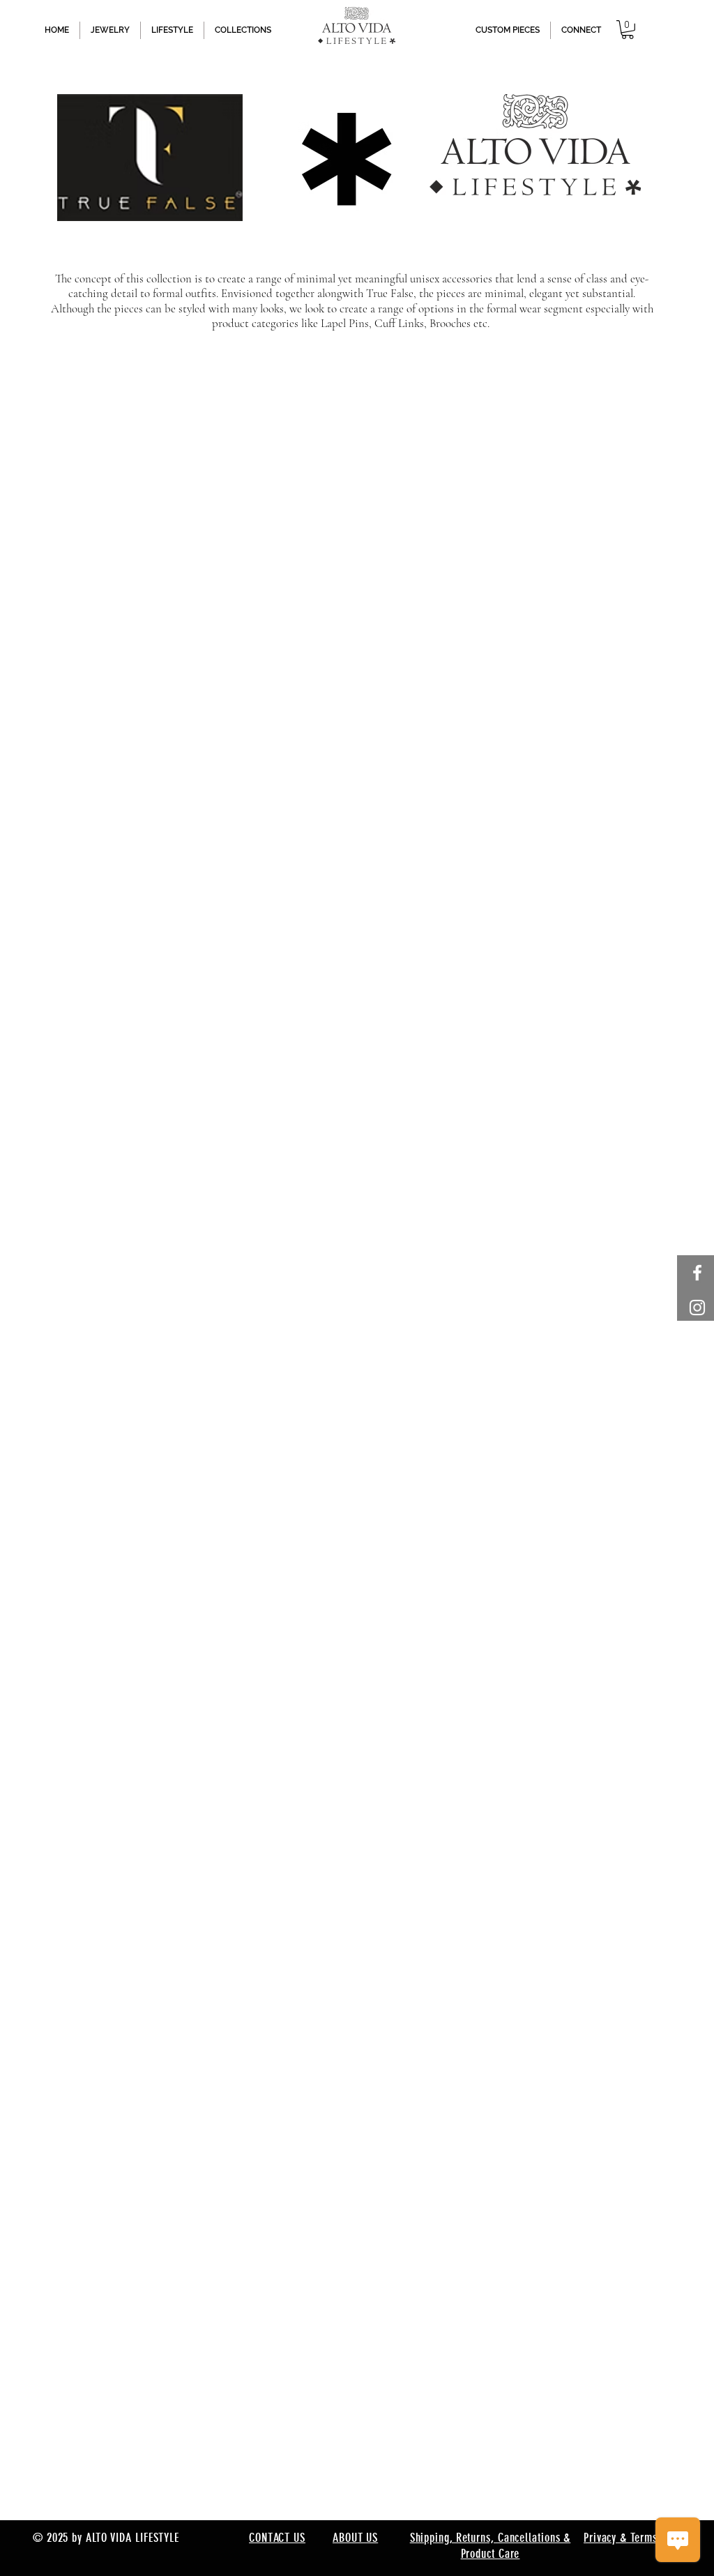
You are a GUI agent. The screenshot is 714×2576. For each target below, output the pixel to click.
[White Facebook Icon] (697, 1273)
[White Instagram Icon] (697, 1308)
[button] (628, 30)
